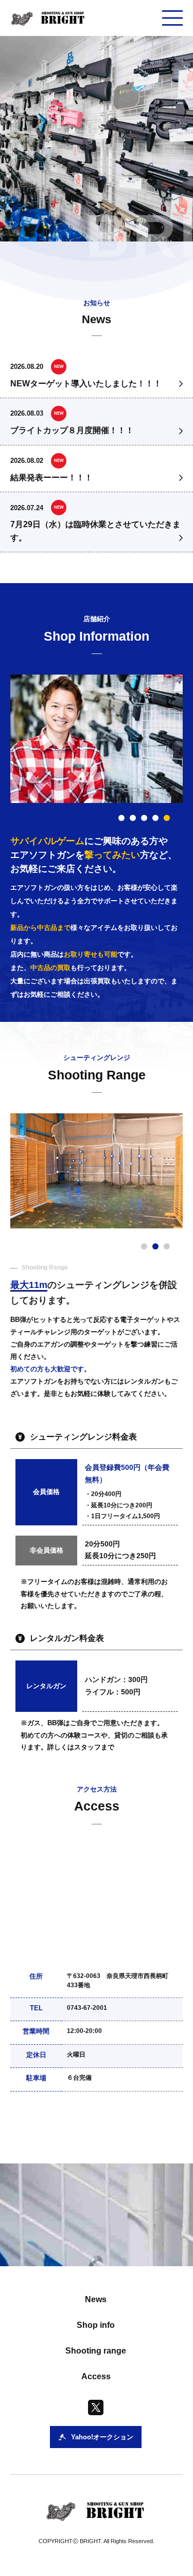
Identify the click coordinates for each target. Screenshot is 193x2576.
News (96, 2299)
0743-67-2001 (87, 2008)
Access (96, 2376)
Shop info (96, 2325)
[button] (121, 818)
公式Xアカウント (60, 2132)
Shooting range (96, 2351)
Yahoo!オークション (143, 2132)
